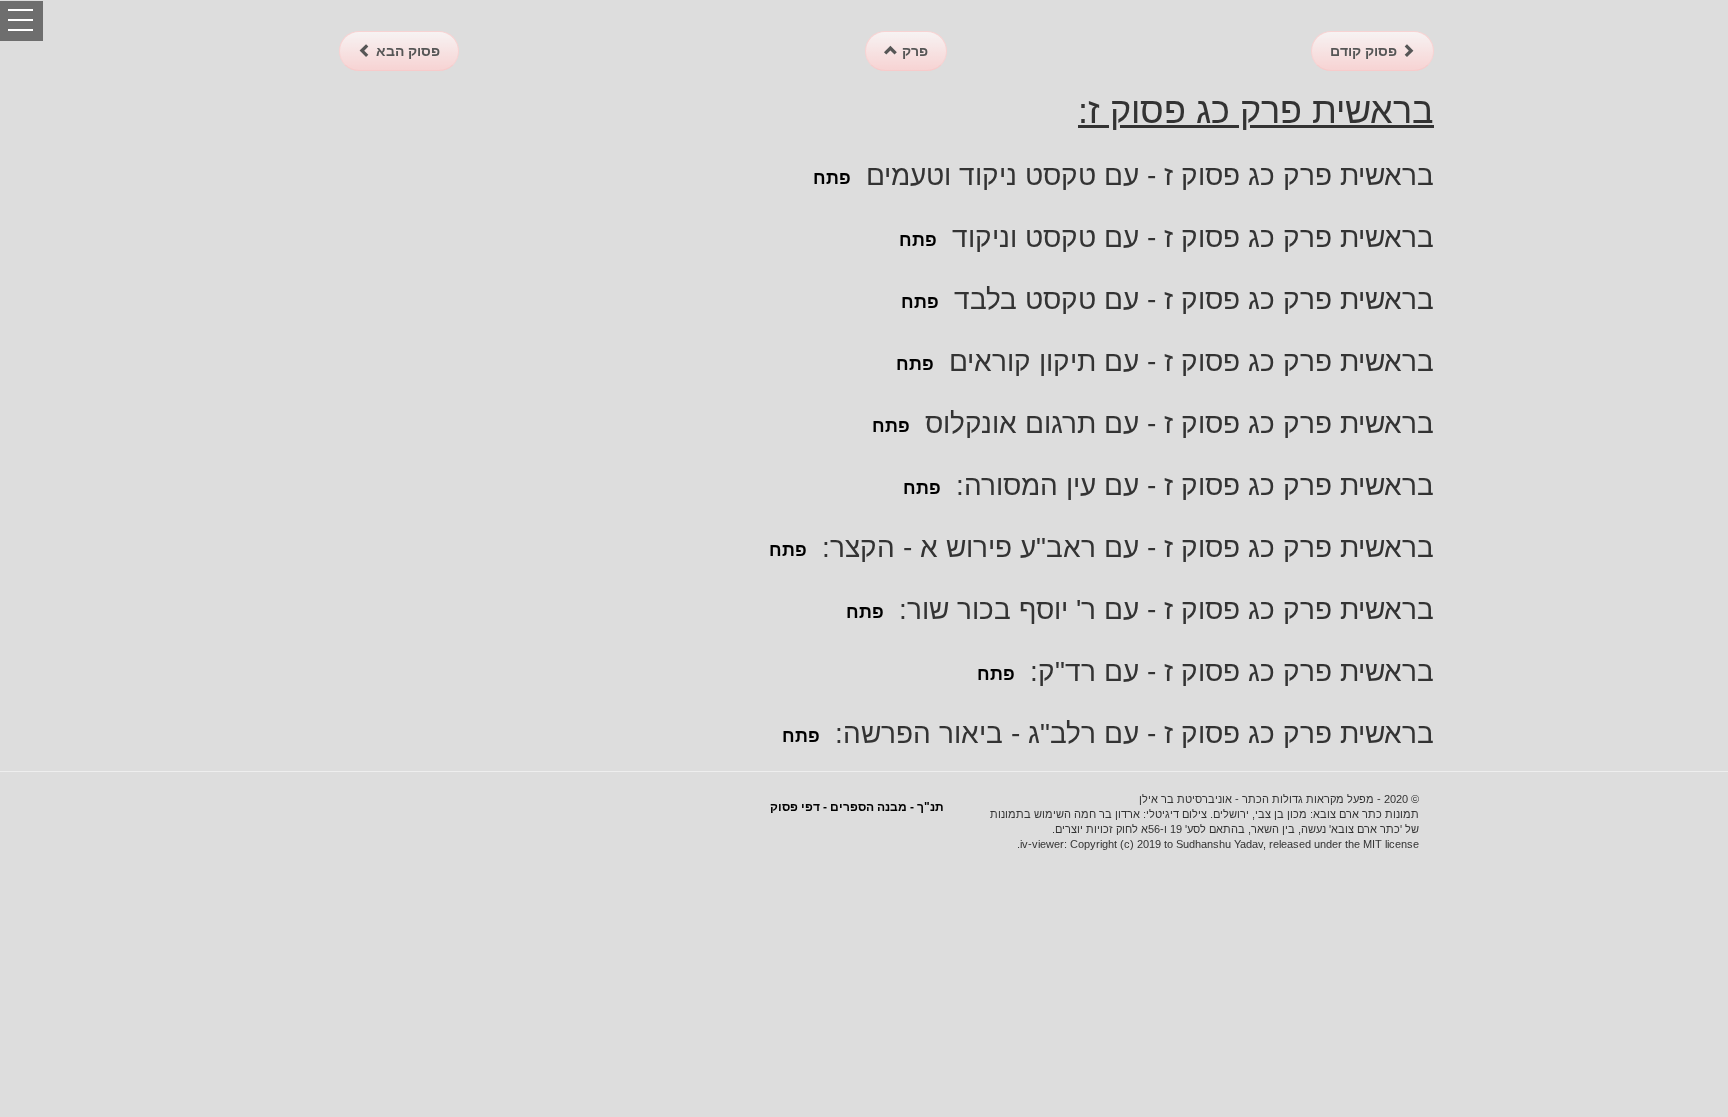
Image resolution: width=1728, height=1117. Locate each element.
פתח (832, 178)
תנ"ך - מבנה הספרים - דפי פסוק (857, 807)
